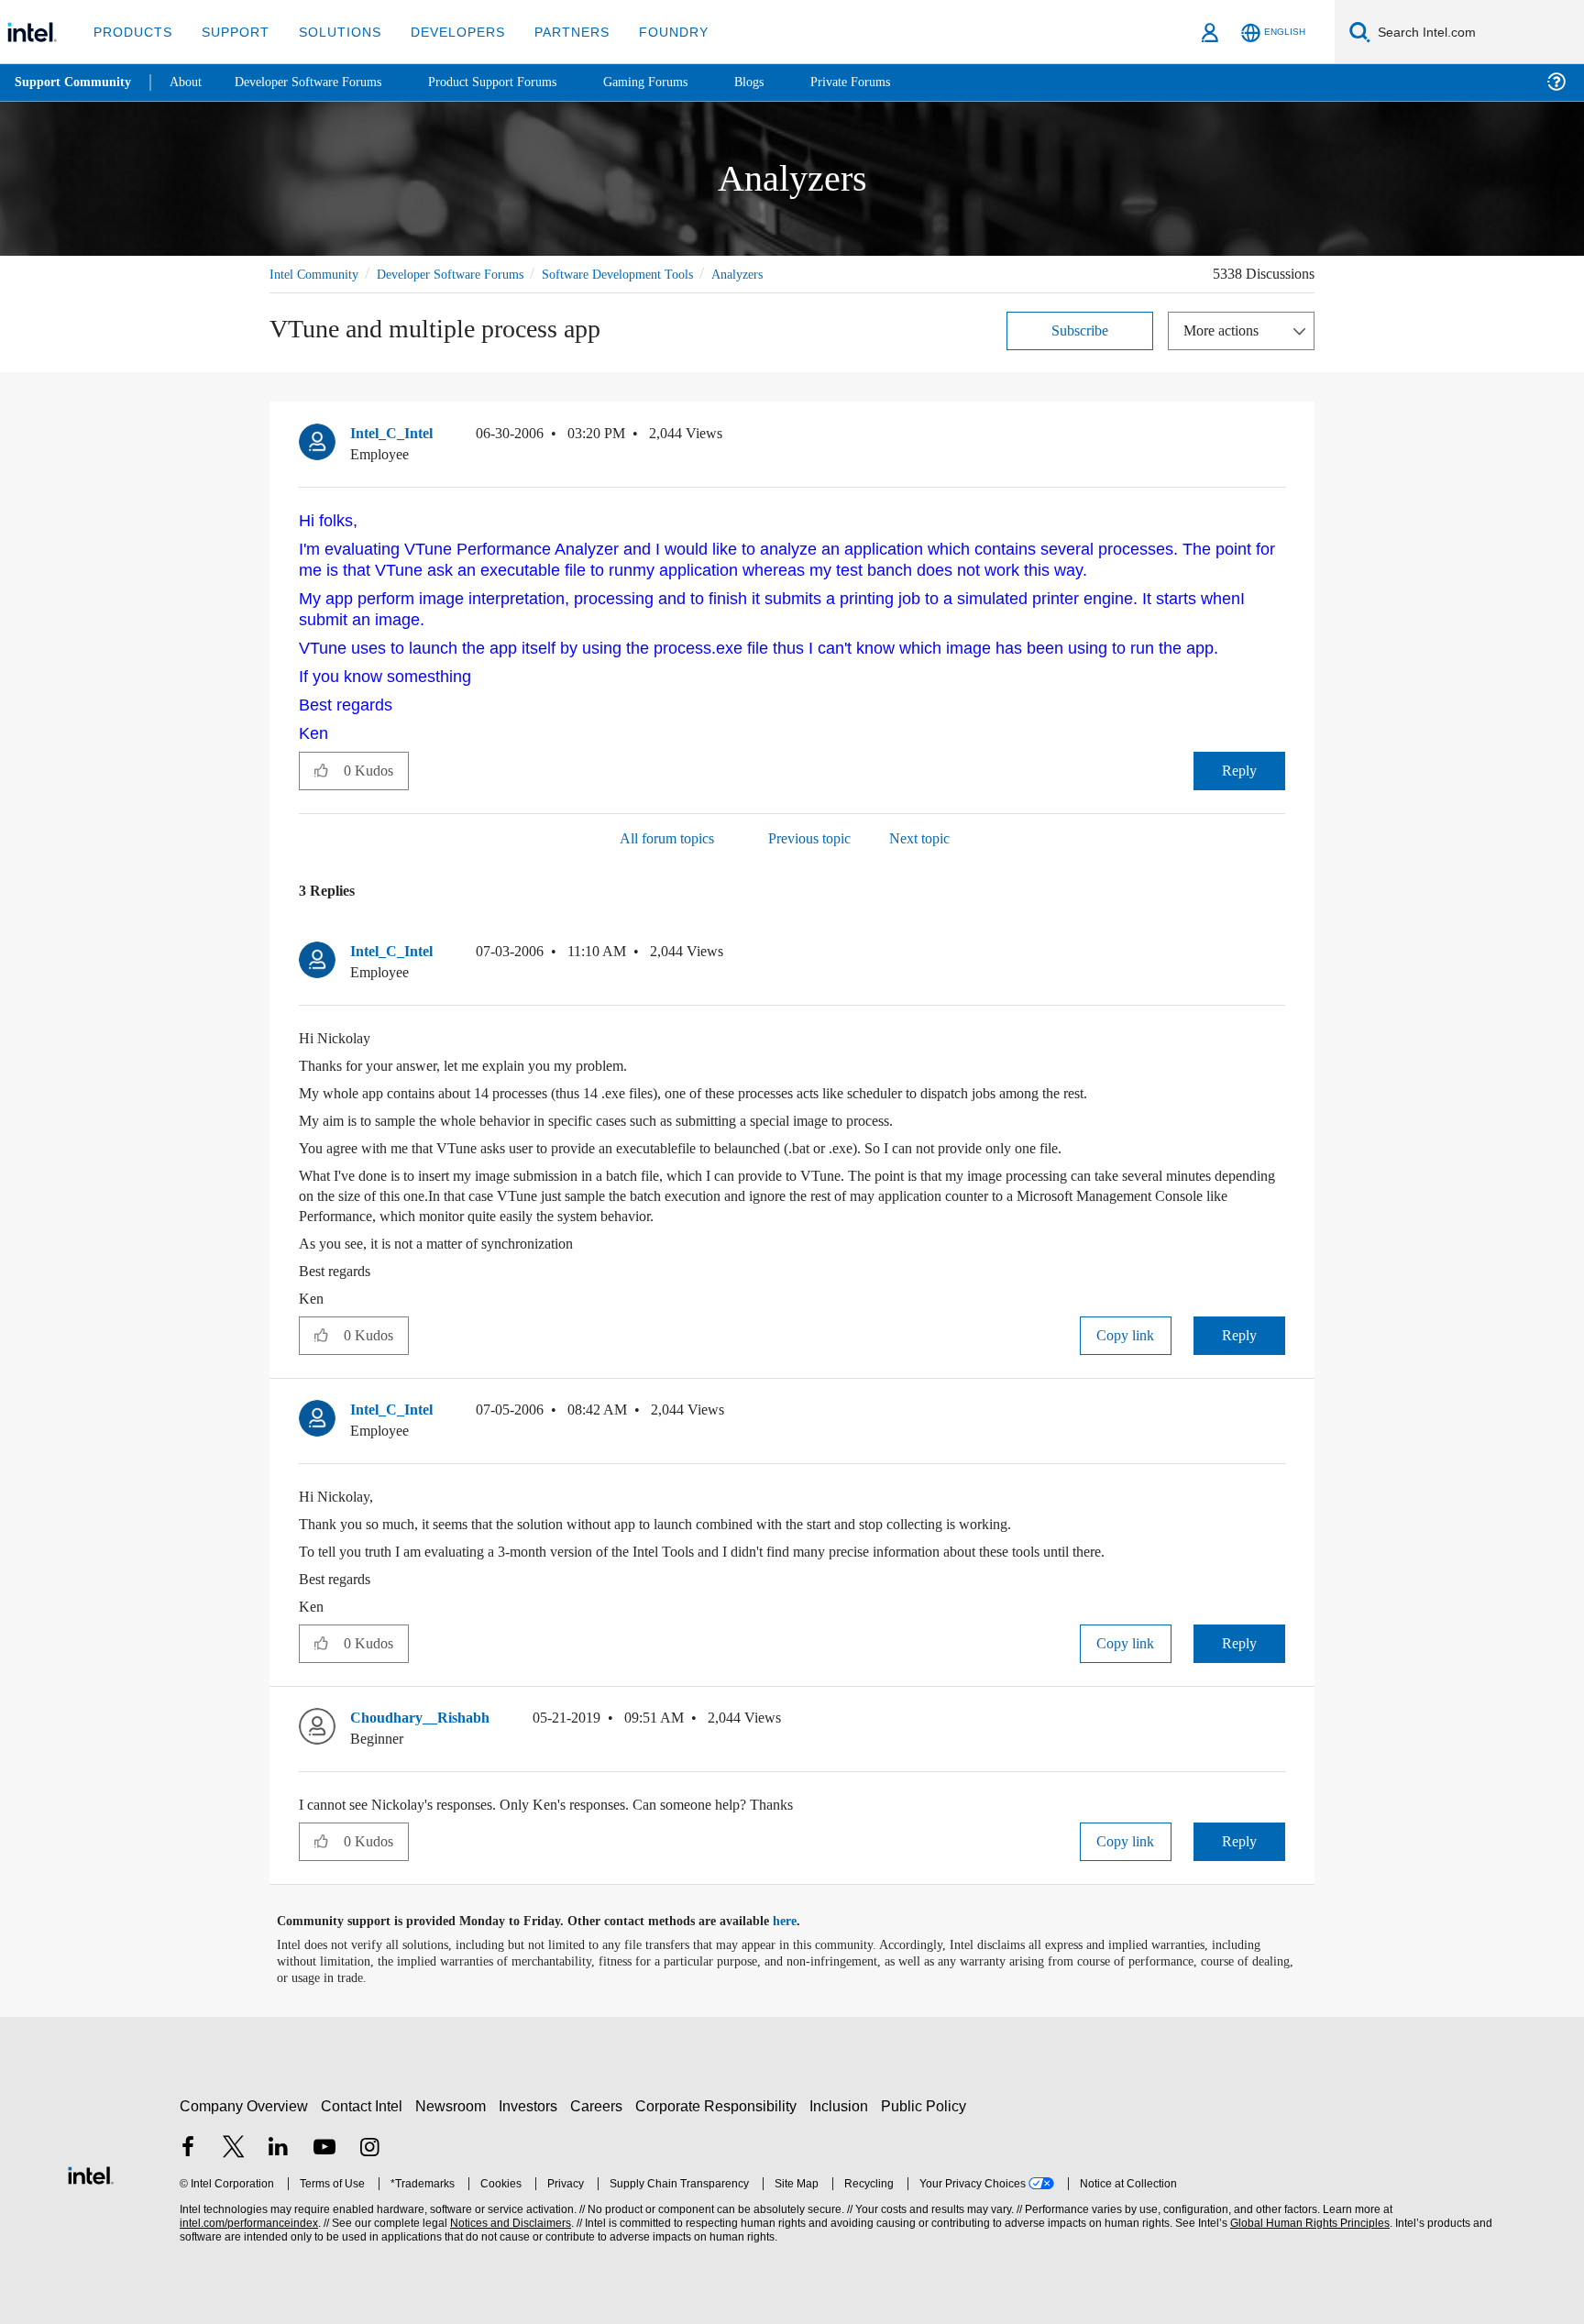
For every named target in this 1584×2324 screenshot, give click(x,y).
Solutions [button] (331, 32)
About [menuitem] (191, 82)
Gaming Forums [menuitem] (679, 82)
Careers (600, 2097)
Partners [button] (553, 32)
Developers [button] (444, 32)
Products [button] (131, 32)
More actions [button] (1226, 330)
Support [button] (231, 32)
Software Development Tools (650, 274)
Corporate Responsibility (720, 2097)
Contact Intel (364, 2097)
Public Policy (926, 2097)
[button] (1278, 437)
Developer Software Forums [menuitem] (322, 82)
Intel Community (317, 274)
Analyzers (782, 274)
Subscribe (1080, 330)
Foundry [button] (652, 32)
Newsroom (454, 2097)
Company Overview (244, 2097)
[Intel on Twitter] (234, 2140)
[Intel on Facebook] (188, 2140)
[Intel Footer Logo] (91, 2164)
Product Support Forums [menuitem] (518, 82)
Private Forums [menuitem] (891, 82)
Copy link (1126, 1326)
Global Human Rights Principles (1307, 2214)
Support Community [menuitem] (75, 83)
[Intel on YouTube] (324, 2140)
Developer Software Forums (466, 274)
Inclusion (843, 2097)
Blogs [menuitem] (786, 82)
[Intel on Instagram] (369, 2140)
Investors (532, 2097)
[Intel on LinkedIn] (279, 2140)
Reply (1239, 761)
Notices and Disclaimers (509, 2214)
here (801, 1912)
